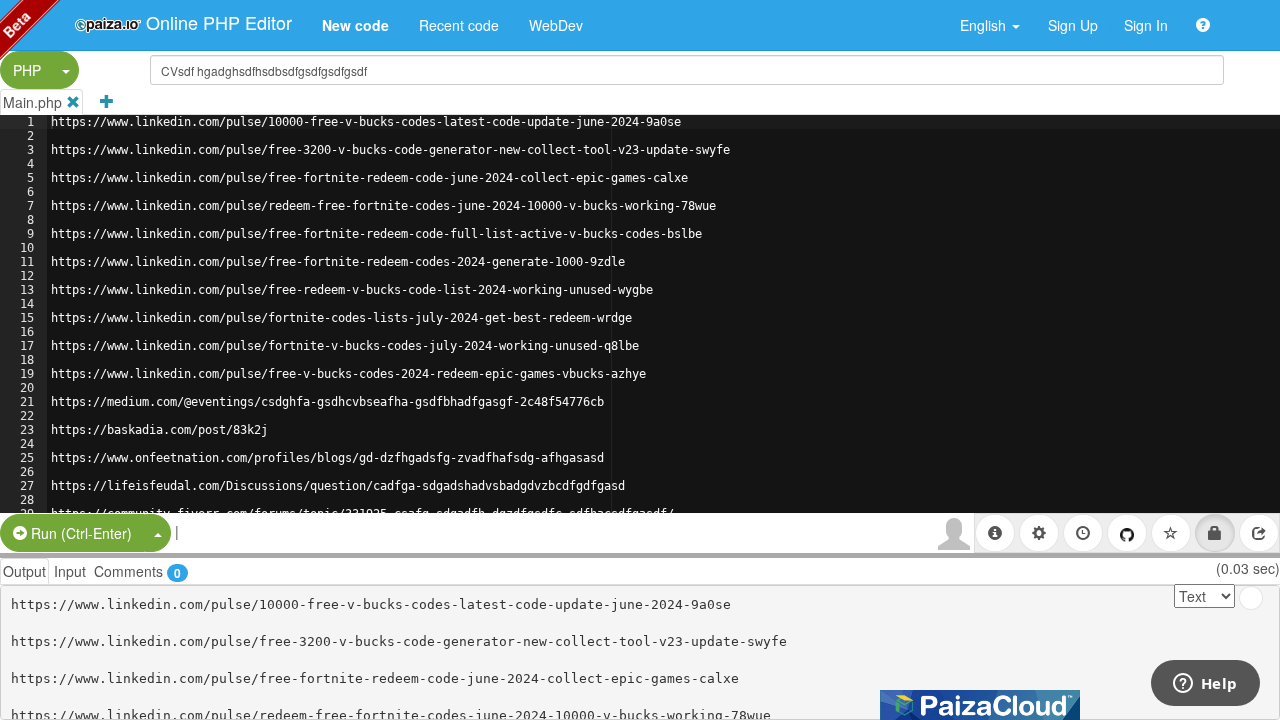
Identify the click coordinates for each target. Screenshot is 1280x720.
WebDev (556, 25)
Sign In (1146, 25)
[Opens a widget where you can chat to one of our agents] (1205, 685)
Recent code (459, 25)
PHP (27, 70)
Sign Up (1073, 25)
